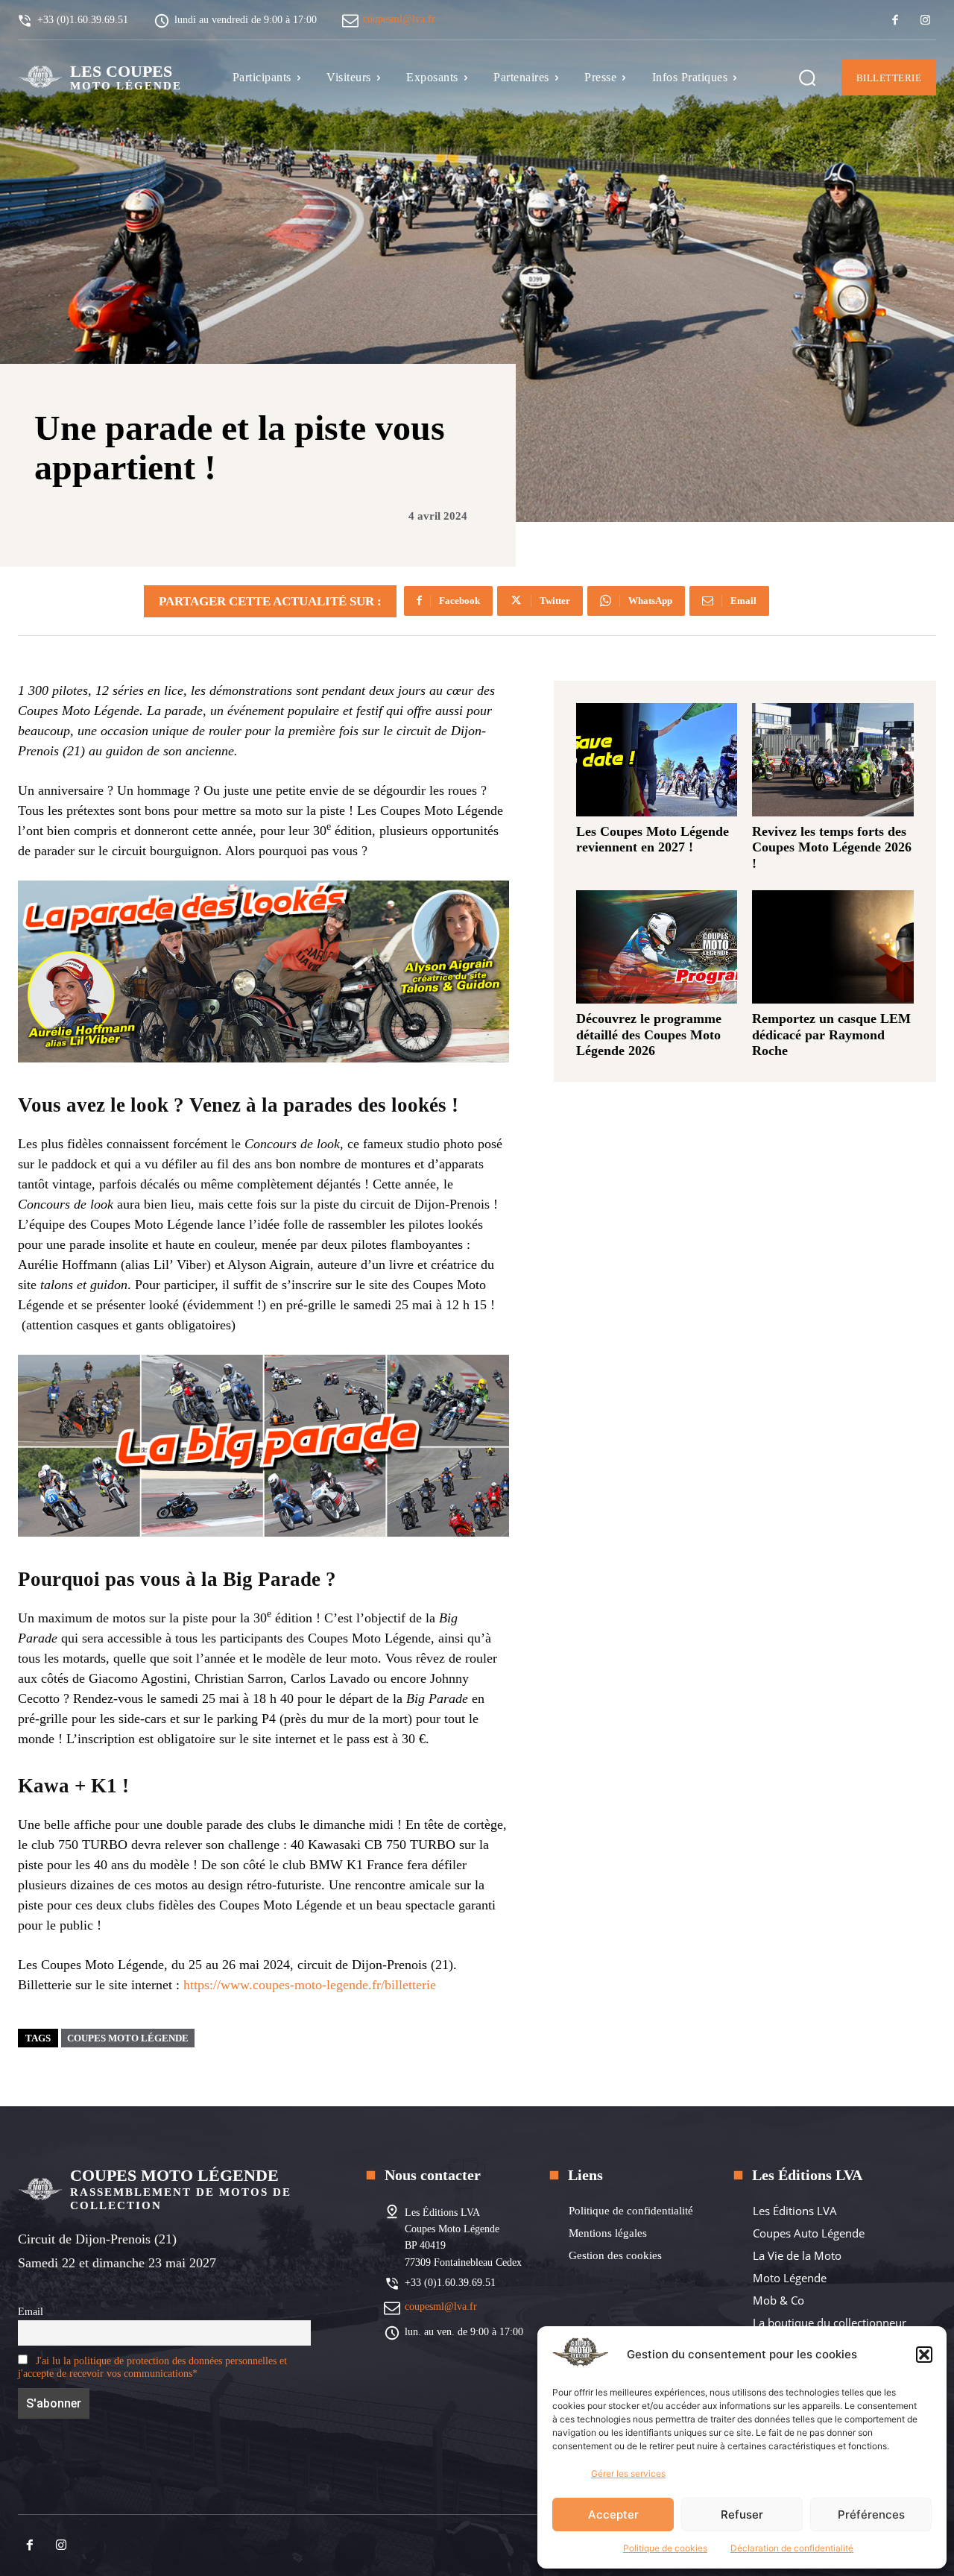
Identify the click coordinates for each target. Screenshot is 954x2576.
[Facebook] (895, 21)
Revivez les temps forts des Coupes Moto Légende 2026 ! (832, 847)
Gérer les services (628, 2473)
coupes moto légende (128, 2038)
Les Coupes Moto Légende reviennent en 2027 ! (653, 840)
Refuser (742, 2514)
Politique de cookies (665, 2548)
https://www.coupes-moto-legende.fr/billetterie (310, 1985)
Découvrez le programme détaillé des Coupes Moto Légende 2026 (649, 1035)
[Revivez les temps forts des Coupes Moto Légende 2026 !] (833, 760)
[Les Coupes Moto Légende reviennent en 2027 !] (657, 760)
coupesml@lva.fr (399, 19)
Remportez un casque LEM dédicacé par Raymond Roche (831, 1035)
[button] (924, 2355)
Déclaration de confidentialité (792, 2548)
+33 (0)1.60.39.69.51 (450, 2283)
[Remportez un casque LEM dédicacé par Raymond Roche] (833, 947)
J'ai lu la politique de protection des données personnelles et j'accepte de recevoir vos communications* (152, 2367)
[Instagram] (925, 21)
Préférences (871, 2514)
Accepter (613, 2514)
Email (31, 2311)
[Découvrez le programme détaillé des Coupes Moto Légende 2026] (657, 947)
